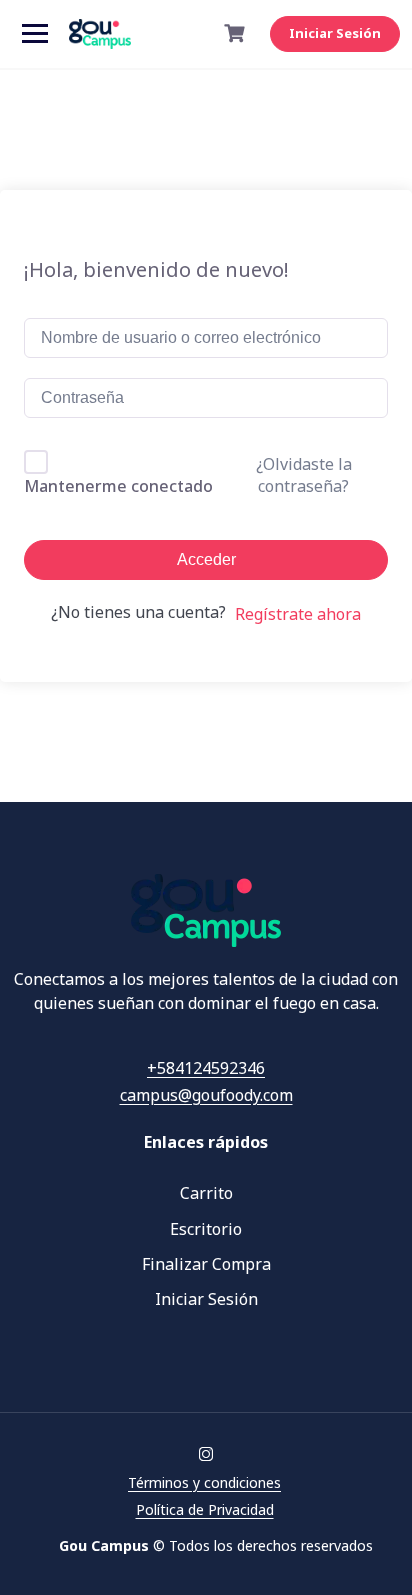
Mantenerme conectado (118, 486)
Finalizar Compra (206, 1264)
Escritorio (206, 1229)
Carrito (206, 1193)
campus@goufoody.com (206, 1095)
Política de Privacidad (205, 1509)
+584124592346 (206, 1068)
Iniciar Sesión (335, 33)
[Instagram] (206, 1454)
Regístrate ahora (298, 614)
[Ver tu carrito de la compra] (237, 33)
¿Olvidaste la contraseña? (304, 475)
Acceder (206, 559)
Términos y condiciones (204, 1482)
